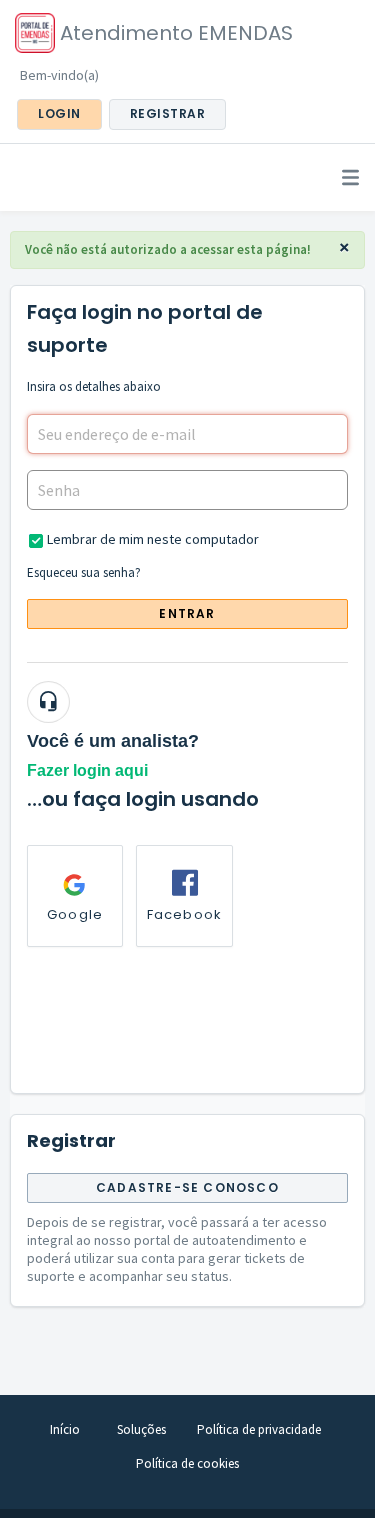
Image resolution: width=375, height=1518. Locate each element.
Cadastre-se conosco (187, 1187)
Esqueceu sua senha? (84, 572)
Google (75, 914)
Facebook (185, 914)
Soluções (141, 1429)
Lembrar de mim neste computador (153, 539)
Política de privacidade (259, 1429)
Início (65, 1429)
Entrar (187, 613)
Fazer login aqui (87, 770)
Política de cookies (187, 1463)
